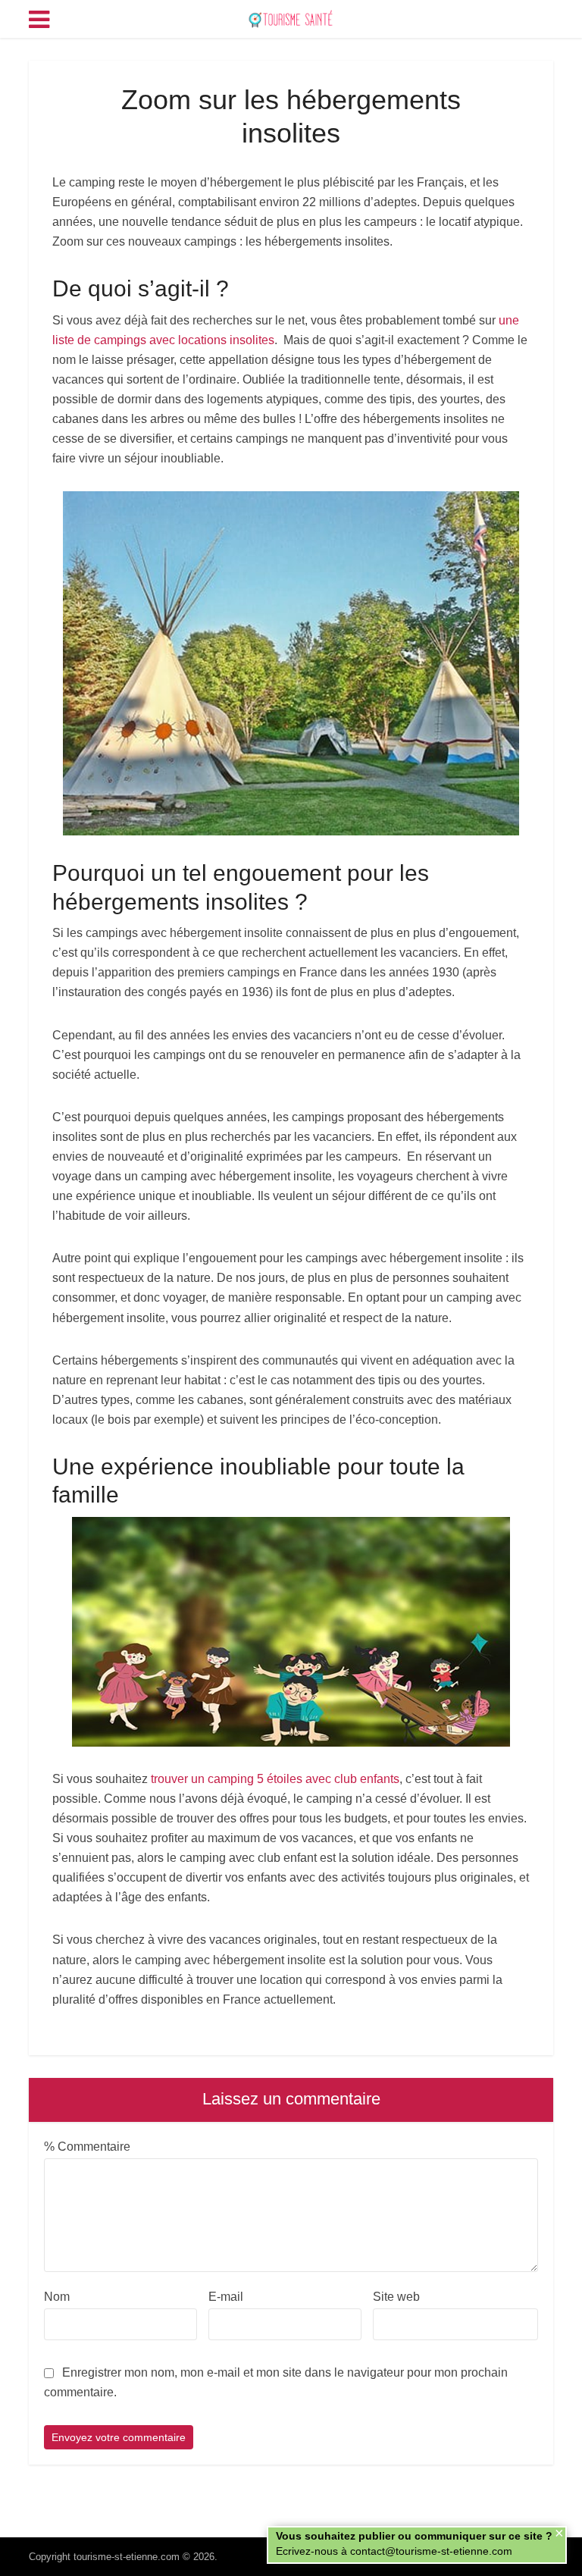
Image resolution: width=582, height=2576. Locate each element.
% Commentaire (87, 2147)
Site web (396, 2297)
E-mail (226, 2297)
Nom (57, 2297)
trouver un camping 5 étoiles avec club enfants (275, 1779)
